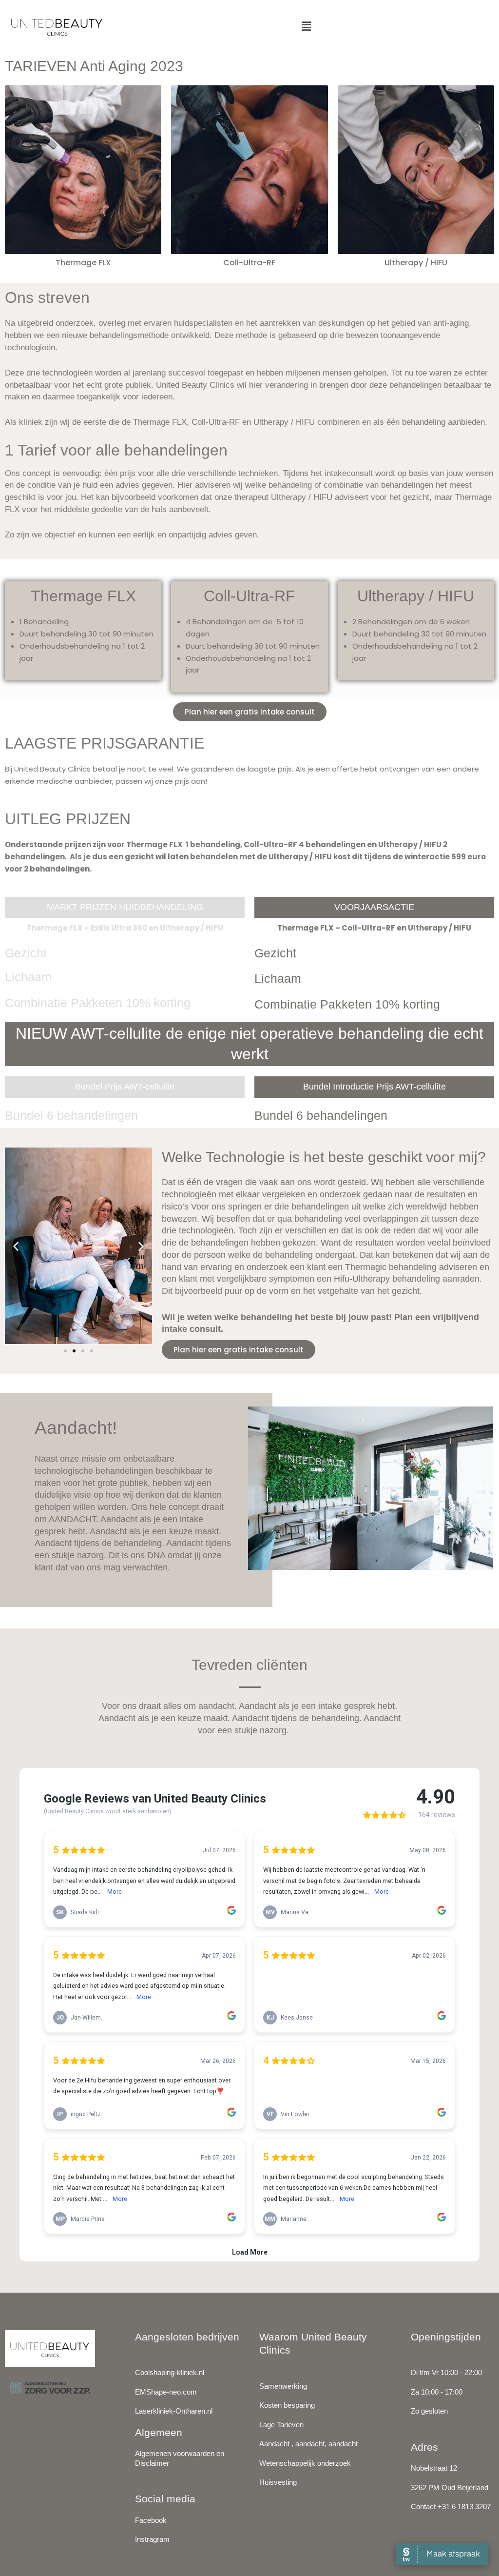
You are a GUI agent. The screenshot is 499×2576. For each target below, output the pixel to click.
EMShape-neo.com (166, 2392)
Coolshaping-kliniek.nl (170, 2372)
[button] (307, 26)
